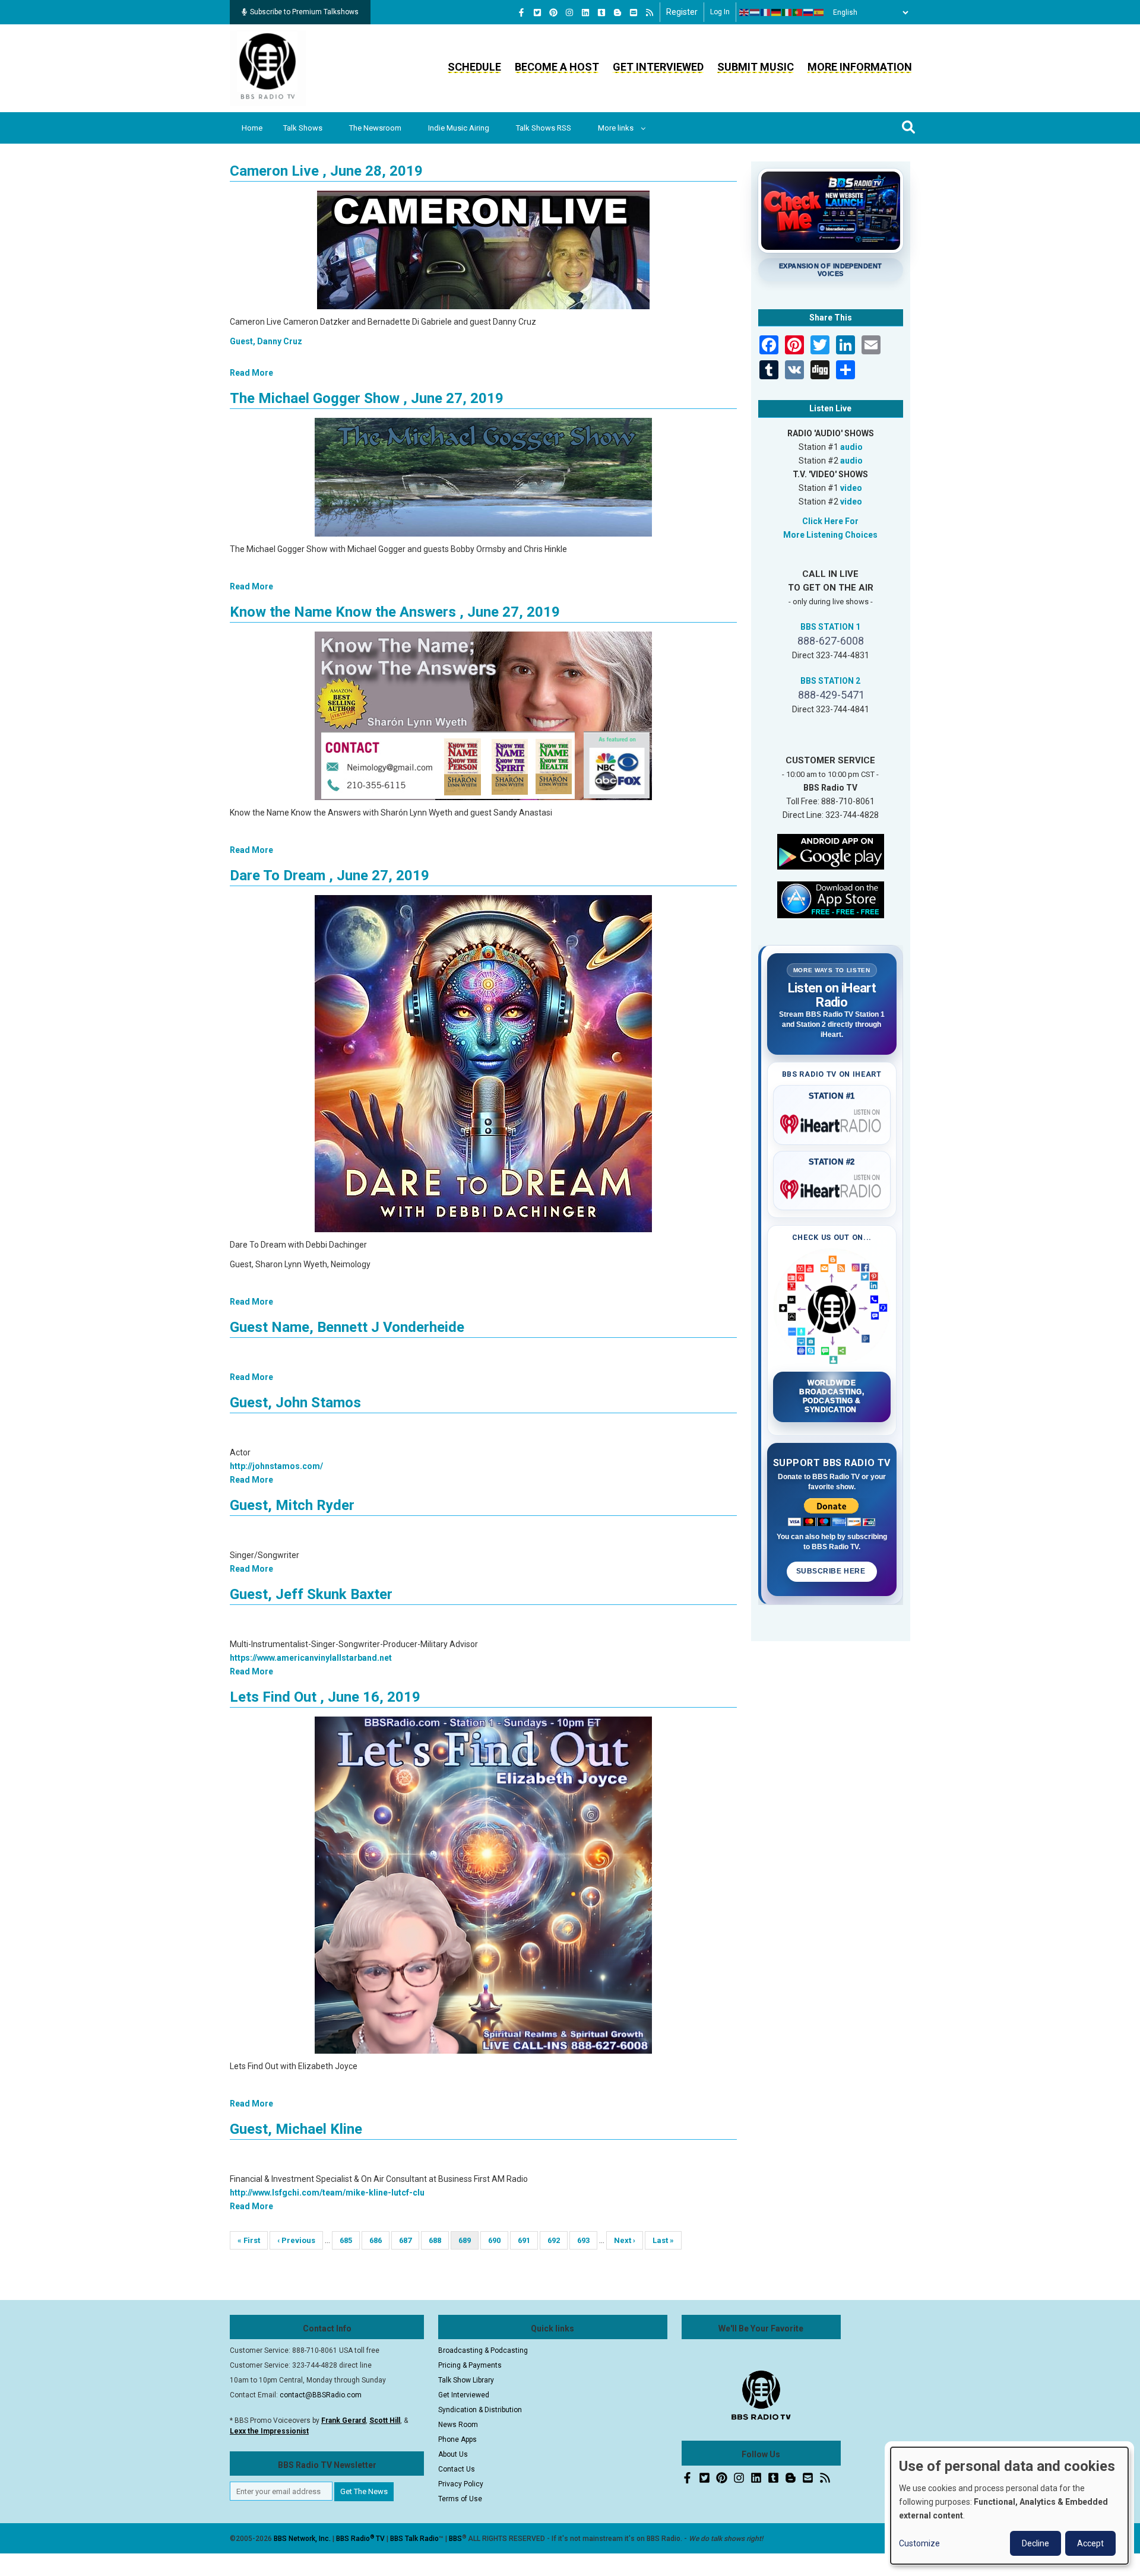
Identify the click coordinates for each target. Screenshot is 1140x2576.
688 (438, 2240)
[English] (745, 12)
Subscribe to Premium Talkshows (304, 12)
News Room (458, 2425)
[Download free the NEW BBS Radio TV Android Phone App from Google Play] (831, 851)
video (851, 488)
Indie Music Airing (459, 128)
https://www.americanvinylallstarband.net (311, 1658)
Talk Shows (303, 128)
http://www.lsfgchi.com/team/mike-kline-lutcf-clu (327, 2193)
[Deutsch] (777, 12)
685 (349, 2240)
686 (379, 2240)
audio (851, 447)
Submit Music (756, 67)
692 (557, 2240)
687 (409, 2240)
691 (528, 2240)
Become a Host (557, 67)
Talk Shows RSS (544, 128)
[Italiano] (787, 12)
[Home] (268, 68)
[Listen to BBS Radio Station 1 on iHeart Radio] (832, 1122)
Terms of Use (460, 2499)
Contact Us (457, 2469)
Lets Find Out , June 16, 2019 (325, 1697)
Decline (1035, 2543)
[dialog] (1009, 2506)
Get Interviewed (658, 67)
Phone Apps (457, 2439)
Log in (720, 12)
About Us (453, 2454)
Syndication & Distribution (480, 2410)
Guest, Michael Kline (296, 2129)
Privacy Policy (461, 2484)
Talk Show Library (466, 2380)
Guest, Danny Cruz (266, 341)
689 (468, 2243)
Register (682, 12)
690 (498, 2240)
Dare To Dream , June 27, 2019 (330, 875)
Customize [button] (919, 2543)
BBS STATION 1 (830, 627)
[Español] (819, 12)
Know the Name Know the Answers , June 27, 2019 (395, 612)
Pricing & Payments (470, 2365)
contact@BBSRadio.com (321, 2395)
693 (587, 2240)
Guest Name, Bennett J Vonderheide (347, 1327)
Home (252, 128)
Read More (251, 373)
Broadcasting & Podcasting (483, 2350)
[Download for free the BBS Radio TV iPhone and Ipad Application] (831, 899)
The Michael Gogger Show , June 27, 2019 (367, 398)
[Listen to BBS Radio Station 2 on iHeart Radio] (832, 1187)
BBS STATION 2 (830, 681)
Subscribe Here (832, 1571)
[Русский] (809, 12)
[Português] (798, 12)
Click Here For (830, 521)
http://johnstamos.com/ (276, 1466)
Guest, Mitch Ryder (292, 1505)
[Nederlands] (755, 12)
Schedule (474, 67)
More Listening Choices (830, 535)
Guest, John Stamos (295, 1403)
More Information (860, 67)
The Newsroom (375, 128)
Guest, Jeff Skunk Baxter (311, 1594)
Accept (1090, 2543)
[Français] (766, 12)
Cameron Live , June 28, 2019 (326, 171)
